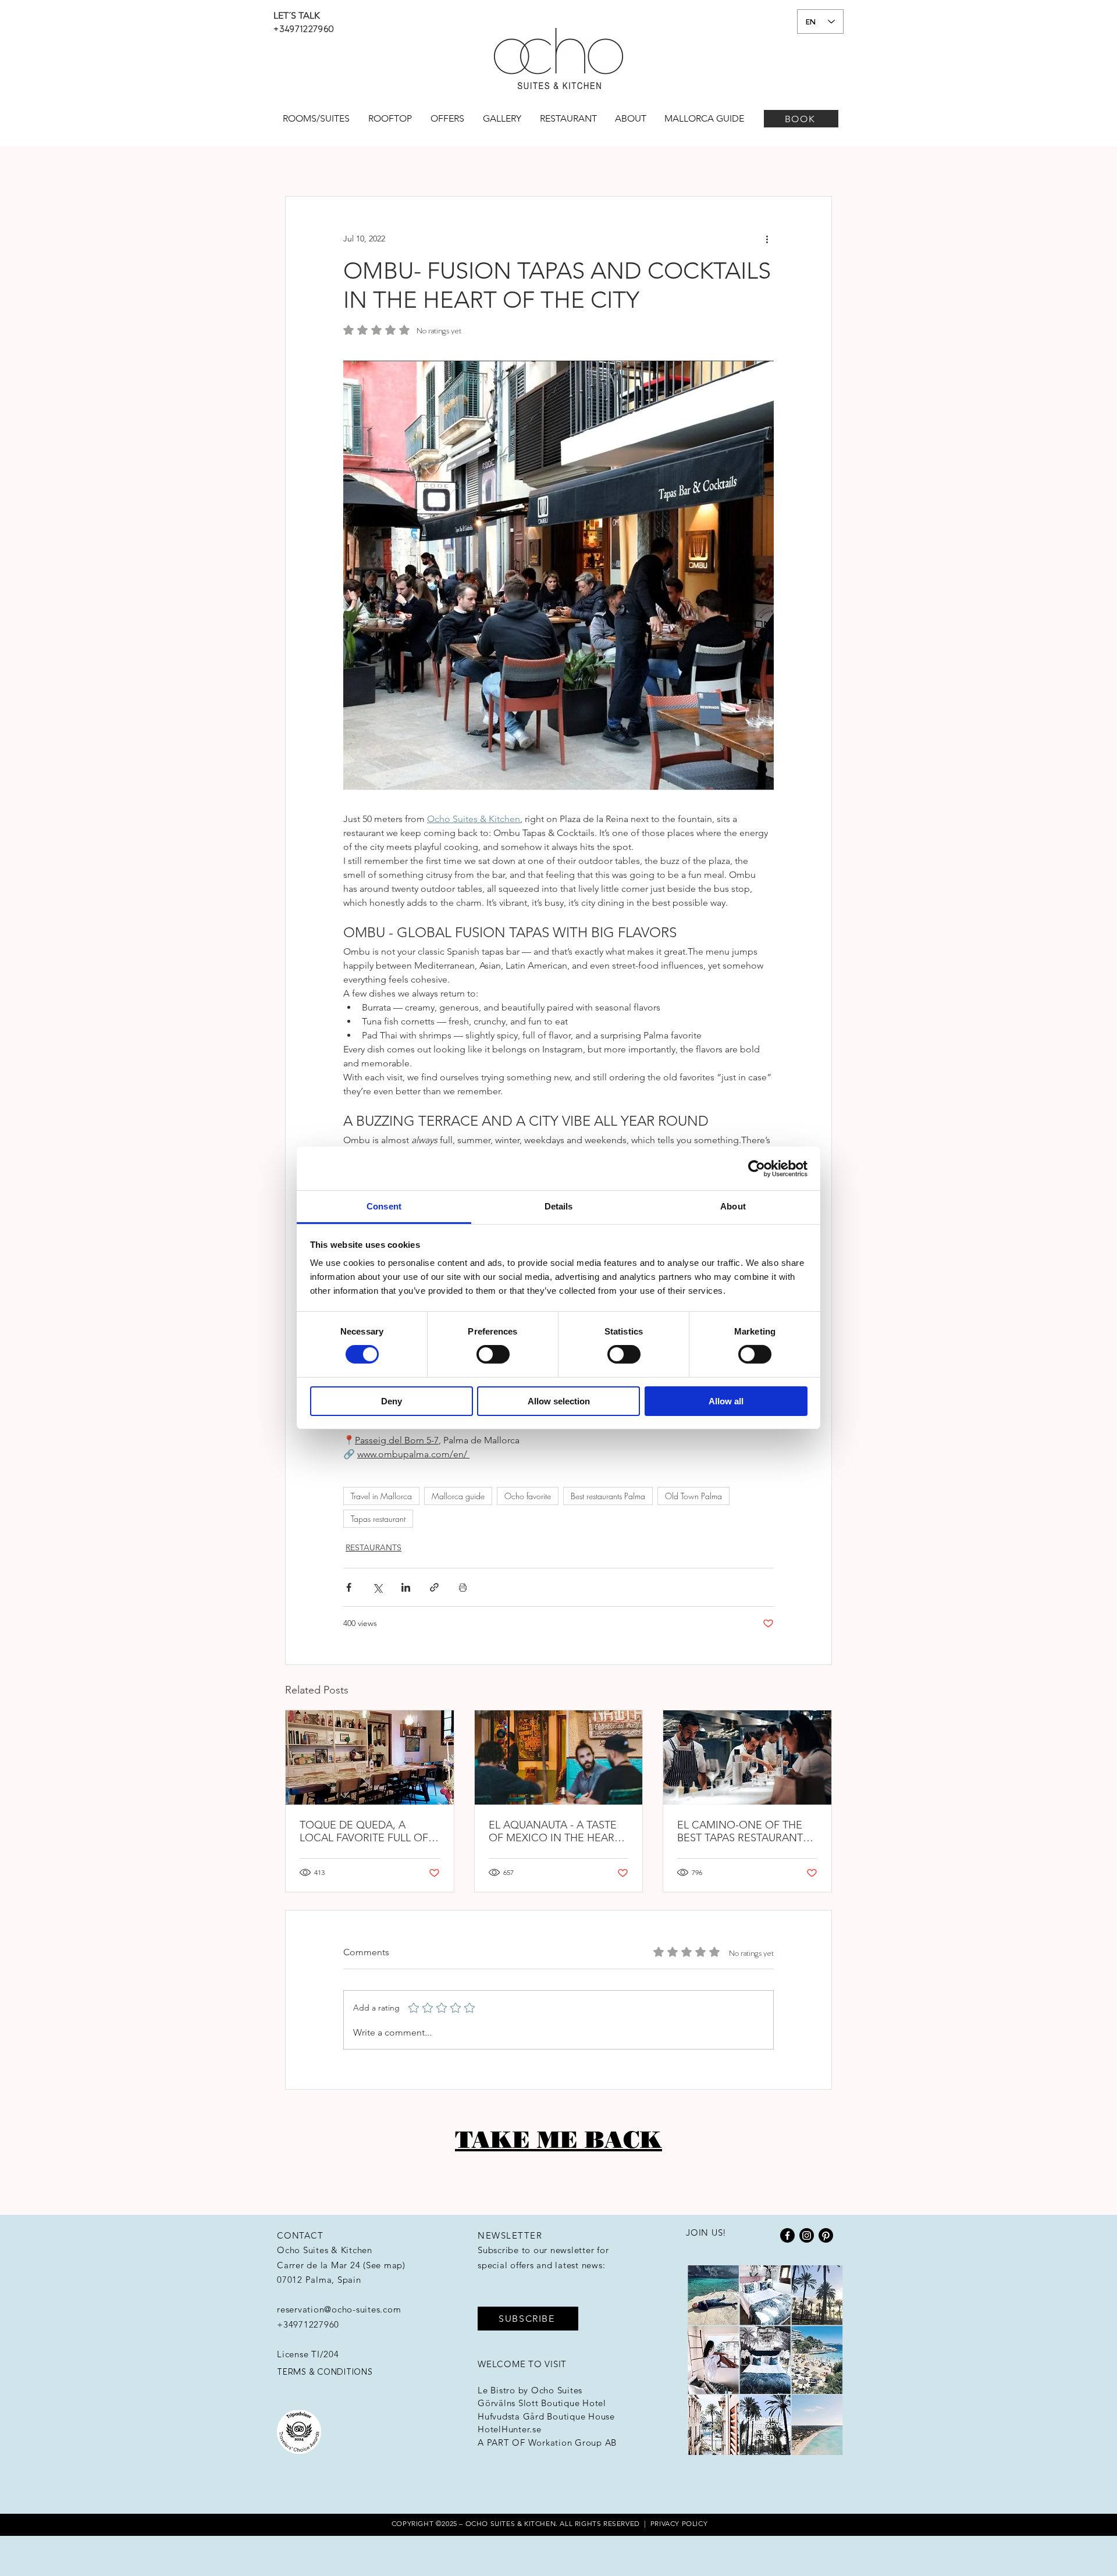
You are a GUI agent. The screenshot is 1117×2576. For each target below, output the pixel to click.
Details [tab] (559, 1206)
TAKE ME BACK (558, 2139)
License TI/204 (308, 2354)
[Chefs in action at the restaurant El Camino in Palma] (747, 1757)
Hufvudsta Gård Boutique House (546, 2416)
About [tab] (733, 1206)
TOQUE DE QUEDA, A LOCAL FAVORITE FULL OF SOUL (364, 1831)
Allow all (726, 1401)
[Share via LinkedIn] (406, 1587)
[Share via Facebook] (349, 1587)
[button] (528, 2319)
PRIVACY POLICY (679, 2523)
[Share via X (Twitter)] (377, 1587)
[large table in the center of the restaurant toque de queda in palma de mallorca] (370, 1757)
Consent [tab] (384, 1206)
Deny (392, 1401)
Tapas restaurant (378, 1519)
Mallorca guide (458, 1496)
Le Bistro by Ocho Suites (530, 2390)
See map (384, 2265)
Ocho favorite (528, 1496)
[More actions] (767, 239)
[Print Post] (463, 1587)
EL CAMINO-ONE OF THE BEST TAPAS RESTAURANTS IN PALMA (743, 1831)
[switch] (493, 1354)
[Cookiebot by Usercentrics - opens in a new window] (757, 1168)
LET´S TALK (297, 15)
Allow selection (559, 1401)
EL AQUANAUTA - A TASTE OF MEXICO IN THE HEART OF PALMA (554, 1831)
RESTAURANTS (373, 1547)
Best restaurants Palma (608, 1496)
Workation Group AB (573, 2442)
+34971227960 (304, 28)
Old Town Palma (693, 1496)
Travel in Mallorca (381, 1496)
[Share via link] (434, 1587)
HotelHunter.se (510, 2429)
